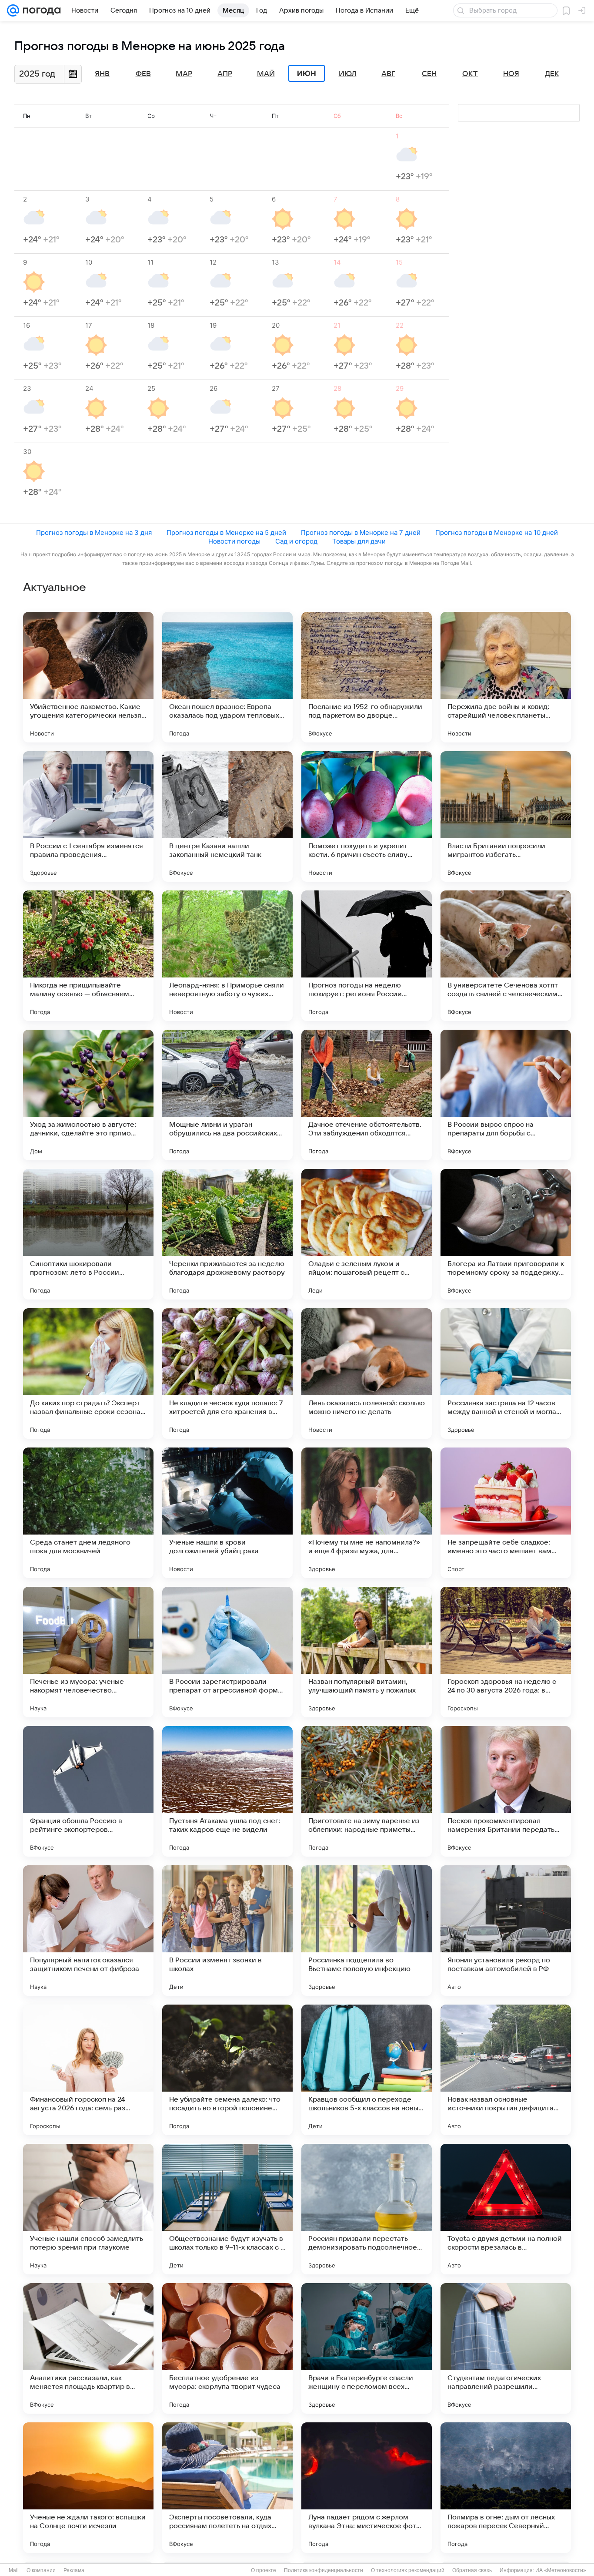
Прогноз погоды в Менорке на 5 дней (226, 532)
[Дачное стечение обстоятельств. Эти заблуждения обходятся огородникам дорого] (367, 1095)
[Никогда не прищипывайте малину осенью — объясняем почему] (88, 956)
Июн (307, 74)
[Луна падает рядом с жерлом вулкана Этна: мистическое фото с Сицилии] (367, 2488)
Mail (14, 2570)
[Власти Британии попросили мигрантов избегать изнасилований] (506, 816)
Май (266, 74)
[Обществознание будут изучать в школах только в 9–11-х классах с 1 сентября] (227, 2209)
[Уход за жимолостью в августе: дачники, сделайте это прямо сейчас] (88, 1095)
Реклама (74, 2570)
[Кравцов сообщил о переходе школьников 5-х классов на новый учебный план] (367, 2070)
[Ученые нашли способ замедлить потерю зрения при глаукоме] (88, 2209)
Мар (184, 74)
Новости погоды (234, 541)
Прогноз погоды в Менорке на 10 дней (497, 532)
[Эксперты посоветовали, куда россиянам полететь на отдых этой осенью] (227, 2488)
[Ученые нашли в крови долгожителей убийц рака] (227, 1513)
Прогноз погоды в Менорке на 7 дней (361, 532)
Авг (388, 74)
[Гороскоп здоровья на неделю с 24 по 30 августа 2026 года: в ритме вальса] (506, 1652)
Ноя (511, 74)
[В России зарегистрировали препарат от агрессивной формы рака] (227, 1652)
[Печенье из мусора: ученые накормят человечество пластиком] (88, 1652)
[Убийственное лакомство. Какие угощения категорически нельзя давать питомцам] (88, 677)
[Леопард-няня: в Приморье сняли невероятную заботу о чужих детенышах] (227, 956)
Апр (225, 74)
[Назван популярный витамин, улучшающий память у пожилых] (367, 1652)
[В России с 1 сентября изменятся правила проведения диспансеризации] (88, 816)
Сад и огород (296, 541)
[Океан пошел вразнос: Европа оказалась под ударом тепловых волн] (227, 677)
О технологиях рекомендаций (408, 2570)
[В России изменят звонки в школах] (227, 1931)
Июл (348, 74)
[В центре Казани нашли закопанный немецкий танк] (227, 816)
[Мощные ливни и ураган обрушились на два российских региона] (227, 1095)
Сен (429, 74)
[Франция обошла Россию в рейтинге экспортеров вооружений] (88, 1791)
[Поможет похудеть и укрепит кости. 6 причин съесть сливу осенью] (367, 816)
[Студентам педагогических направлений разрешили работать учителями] (506, 2348)
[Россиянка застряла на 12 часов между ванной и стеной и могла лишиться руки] (506, 1374)
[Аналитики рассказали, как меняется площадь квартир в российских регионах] (88, 2348)
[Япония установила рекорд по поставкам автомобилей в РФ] (506, 1931)
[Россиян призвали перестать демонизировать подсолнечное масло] (367, 2209)
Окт (470, 74)
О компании (41, 2570)
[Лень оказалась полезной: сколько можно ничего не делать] (367, 1374)
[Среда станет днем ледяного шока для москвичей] (88, 1513)
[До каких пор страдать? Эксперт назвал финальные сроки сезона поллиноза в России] (88, 1374)
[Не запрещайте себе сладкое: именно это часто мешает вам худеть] (506, 1513)
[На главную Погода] (40, 10)
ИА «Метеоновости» (561, 2570)
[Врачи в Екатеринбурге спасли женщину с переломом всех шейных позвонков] (367, 2348)
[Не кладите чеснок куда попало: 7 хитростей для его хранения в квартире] (227, 1374)
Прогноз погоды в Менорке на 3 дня (94, 532)
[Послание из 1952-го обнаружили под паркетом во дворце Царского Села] (367, 677)
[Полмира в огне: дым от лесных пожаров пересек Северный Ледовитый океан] (506, 2488)
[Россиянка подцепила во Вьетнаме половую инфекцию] (367, 1931)
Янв (102, 74)
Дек (552, 74)
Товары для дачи (359, 541)
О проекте (264, 2570)
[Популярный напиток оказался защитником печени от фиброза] (88, 1931)
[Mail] (13, 10)
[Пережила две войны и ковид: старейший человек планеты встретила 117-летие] (506, 677)
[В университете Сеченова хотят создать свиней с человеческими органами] (506, 956)
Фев (143, 74)
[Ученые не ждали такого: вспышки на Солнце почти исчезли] (88, 2488)
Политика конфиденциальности (324, 2570)
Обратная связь (472, 2570)
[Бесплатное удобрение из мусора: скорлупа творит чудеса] (227, 2348)
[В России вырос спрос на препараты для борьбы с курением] (506, 1095)
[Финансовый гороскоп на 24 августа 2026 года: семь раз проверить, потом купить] (88, 2070)
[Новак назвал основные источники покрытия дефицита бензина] (506, 2070)
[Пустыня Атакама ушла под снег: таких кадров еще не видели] (227, 1791)
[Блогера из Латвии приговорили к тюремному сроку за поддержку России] (506, 1234)
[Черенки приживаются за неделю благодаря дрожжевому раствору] (227, 1234)
